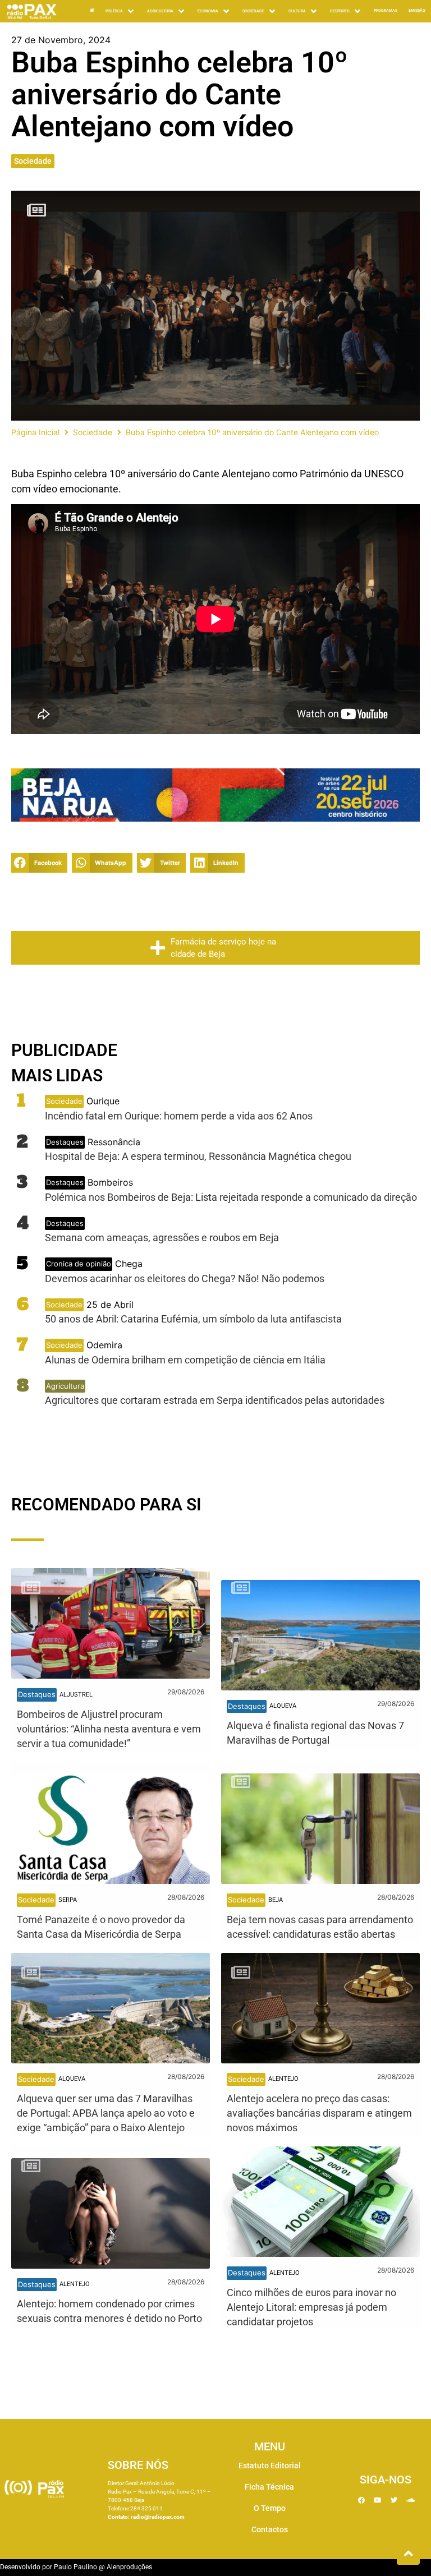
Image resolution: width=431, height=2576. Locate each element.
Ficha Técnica (269, 2487)
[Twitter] (394, 2500)
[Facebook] (361, 2500)
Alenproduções (129, 2567)
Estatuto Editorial (270, 2466)
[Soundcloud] (410, 2500)
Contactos (270, 2529)
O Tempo (270, 2508)
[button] (39, 863)
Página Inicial (35, 432)
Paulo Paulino (75, 2567)
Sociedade (33, 161)
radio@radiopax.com (158, 2517)
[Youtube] (378, 2500)
